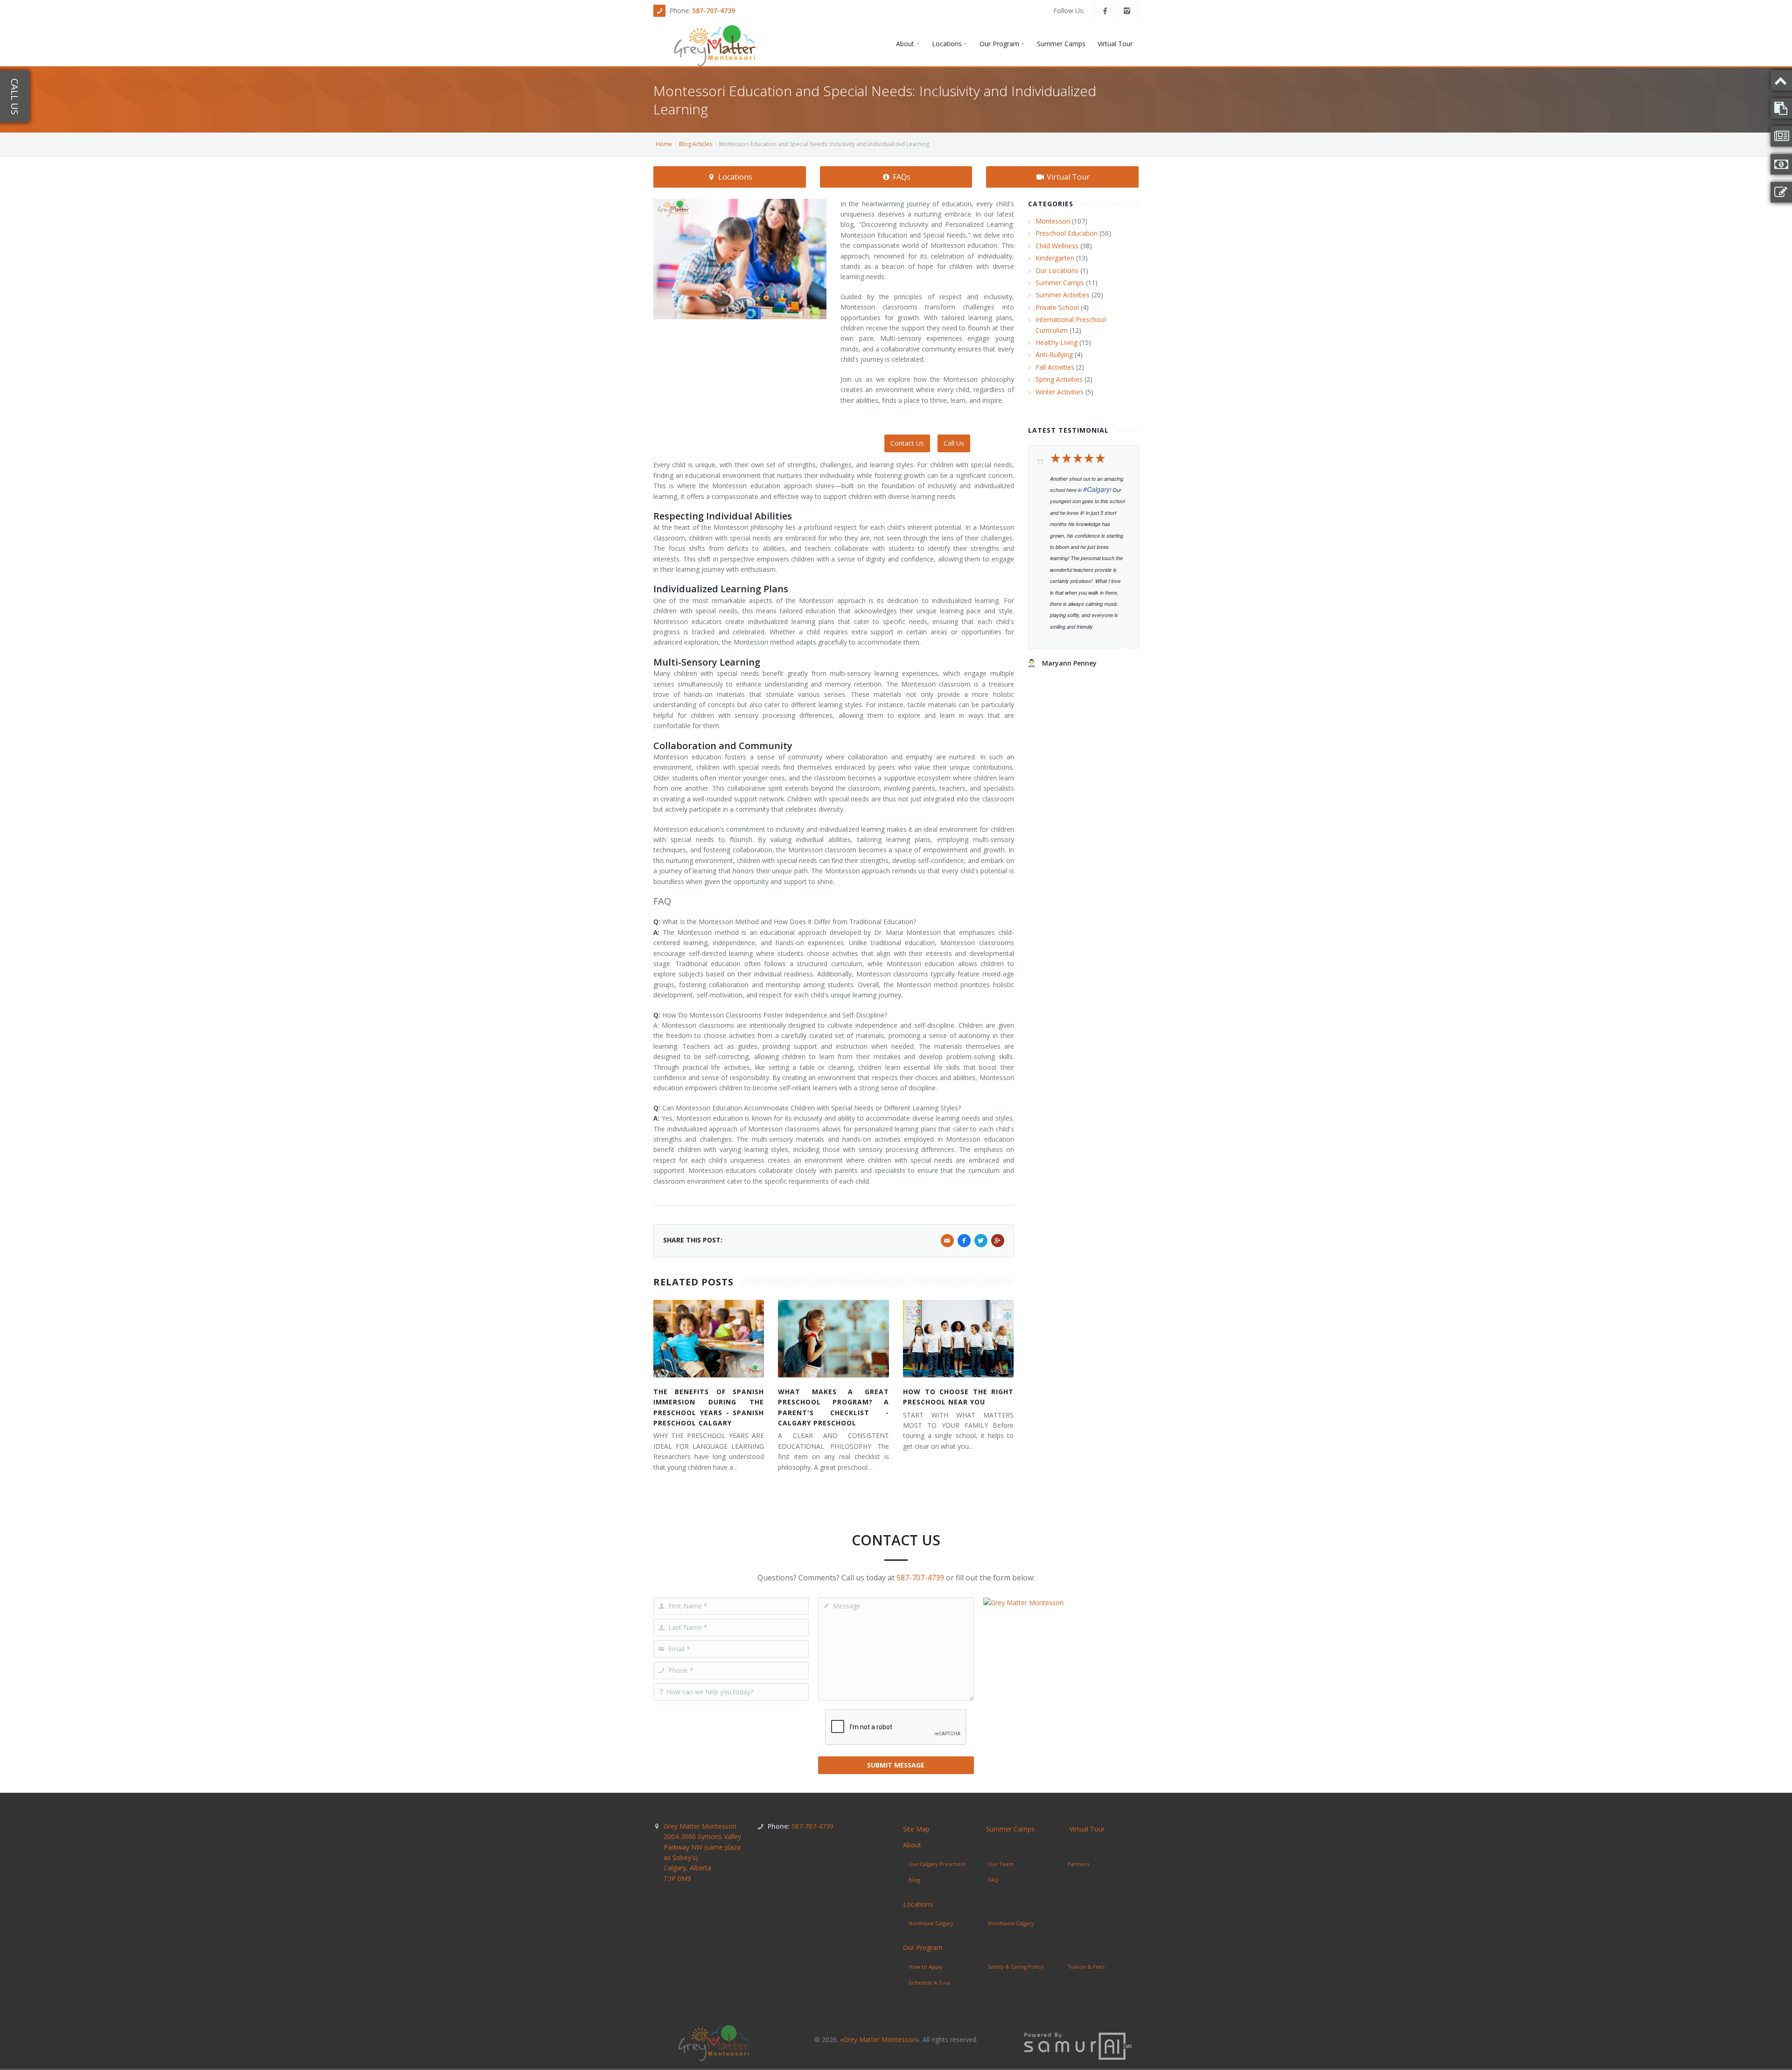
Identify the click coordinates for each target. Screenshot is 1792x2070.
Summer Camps (1060, 283)
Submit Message (896, 1765)
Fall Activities (1055, 367)
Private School (1057, 307)
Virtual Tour (1067, 177)
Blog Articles (696, 144)
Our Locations (1057, 270)
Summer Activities (1063, 295)
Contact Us (907, 443)
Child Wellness (1057, 246)
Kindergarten (1055, 258)
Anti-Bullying (1054, 354)
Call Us (954, 443)
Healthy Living (1057, 342)
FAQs (901, 177)
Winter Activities (1060, 392)
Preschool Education (1067, 233)
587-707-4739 (714, 11)
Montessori (1053, 221)
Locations (734, 177)
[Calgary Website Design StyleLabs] (1078, 2045)
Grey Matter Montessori (702, 1852)
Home (664, 144)
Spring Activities (1059, 379)
